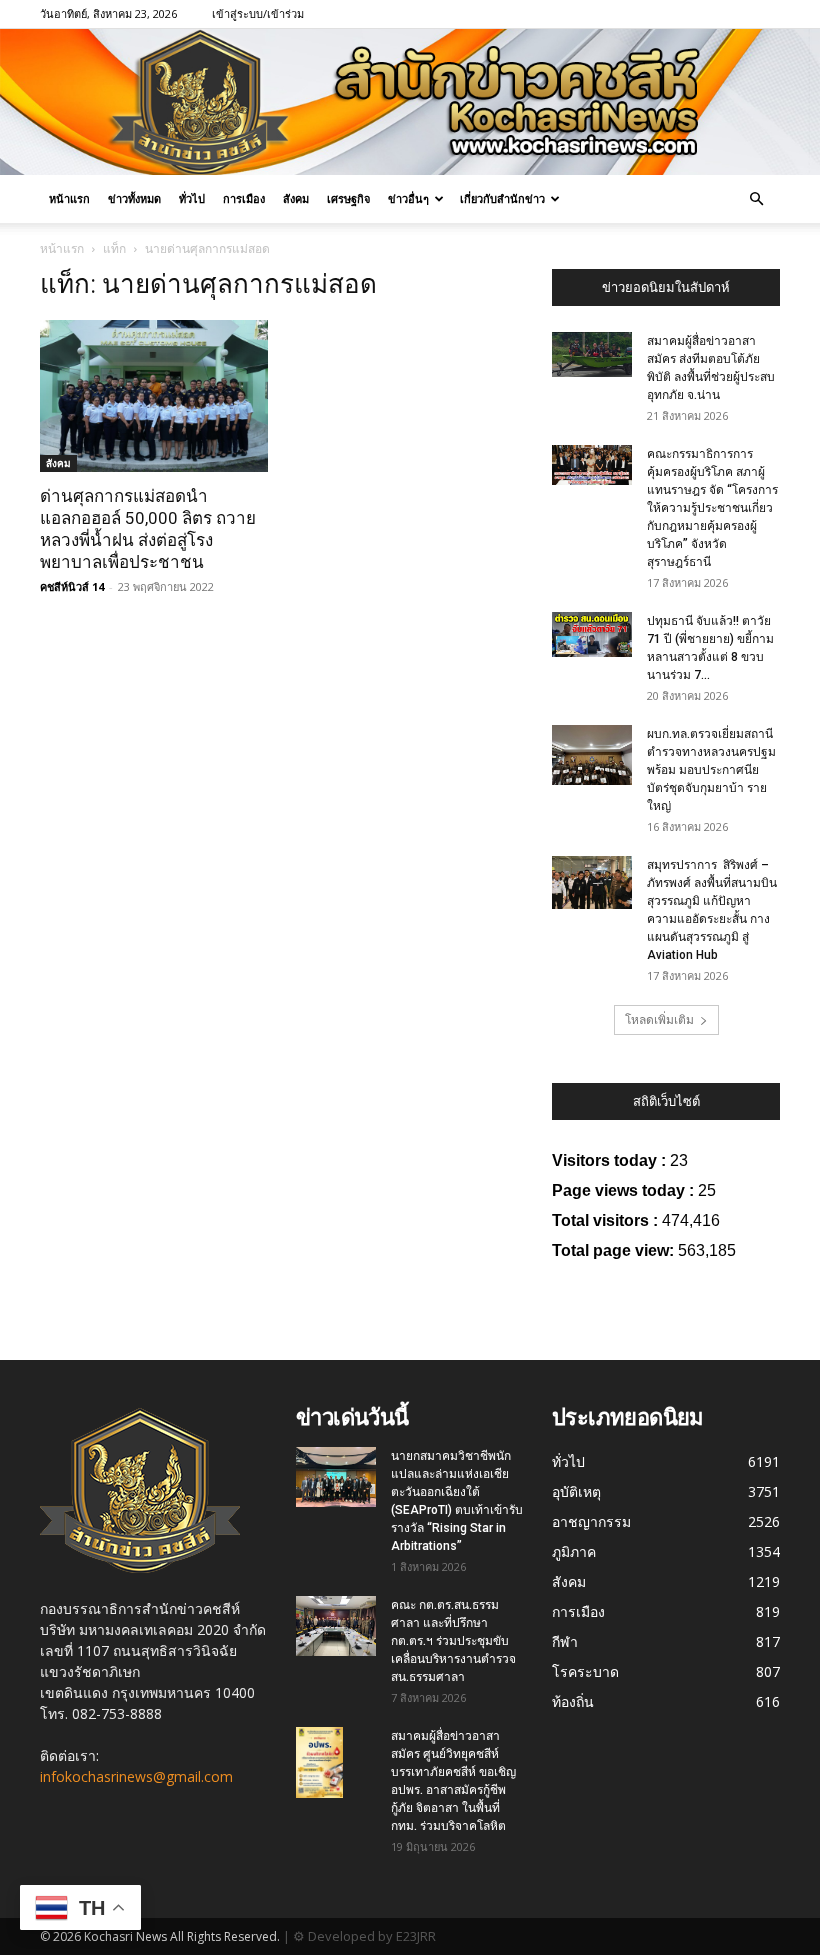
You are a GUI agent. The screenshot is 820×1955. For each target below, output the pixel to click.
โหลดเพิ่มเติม (659, 1019)
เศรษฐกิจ (348, 198)
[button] (756, 199)
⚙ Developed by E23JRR (364, 1936)
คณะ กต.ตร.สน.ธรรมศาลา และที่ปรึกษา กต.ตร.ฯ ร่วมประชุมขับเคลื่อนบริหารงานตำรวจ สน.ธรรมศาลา (453, 1641)
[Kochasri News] (410, 102)
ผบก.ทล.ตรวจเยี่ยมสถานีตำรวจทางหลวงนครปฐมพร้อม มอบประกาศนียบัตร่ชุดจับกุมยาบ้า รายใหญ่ (711, 770)
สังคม (296, 198)
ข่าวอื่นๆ (408, 198)
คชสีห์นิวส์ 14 (72, 586)
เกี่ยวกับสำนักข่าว (502, 198)
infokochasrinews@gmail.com (136, 1776)
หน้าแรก (69, 198)
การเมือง (244, 198)
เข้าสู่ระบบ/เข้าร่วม (258, 13)
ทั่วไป (192, 198)
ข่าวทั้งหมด (134, 198)
